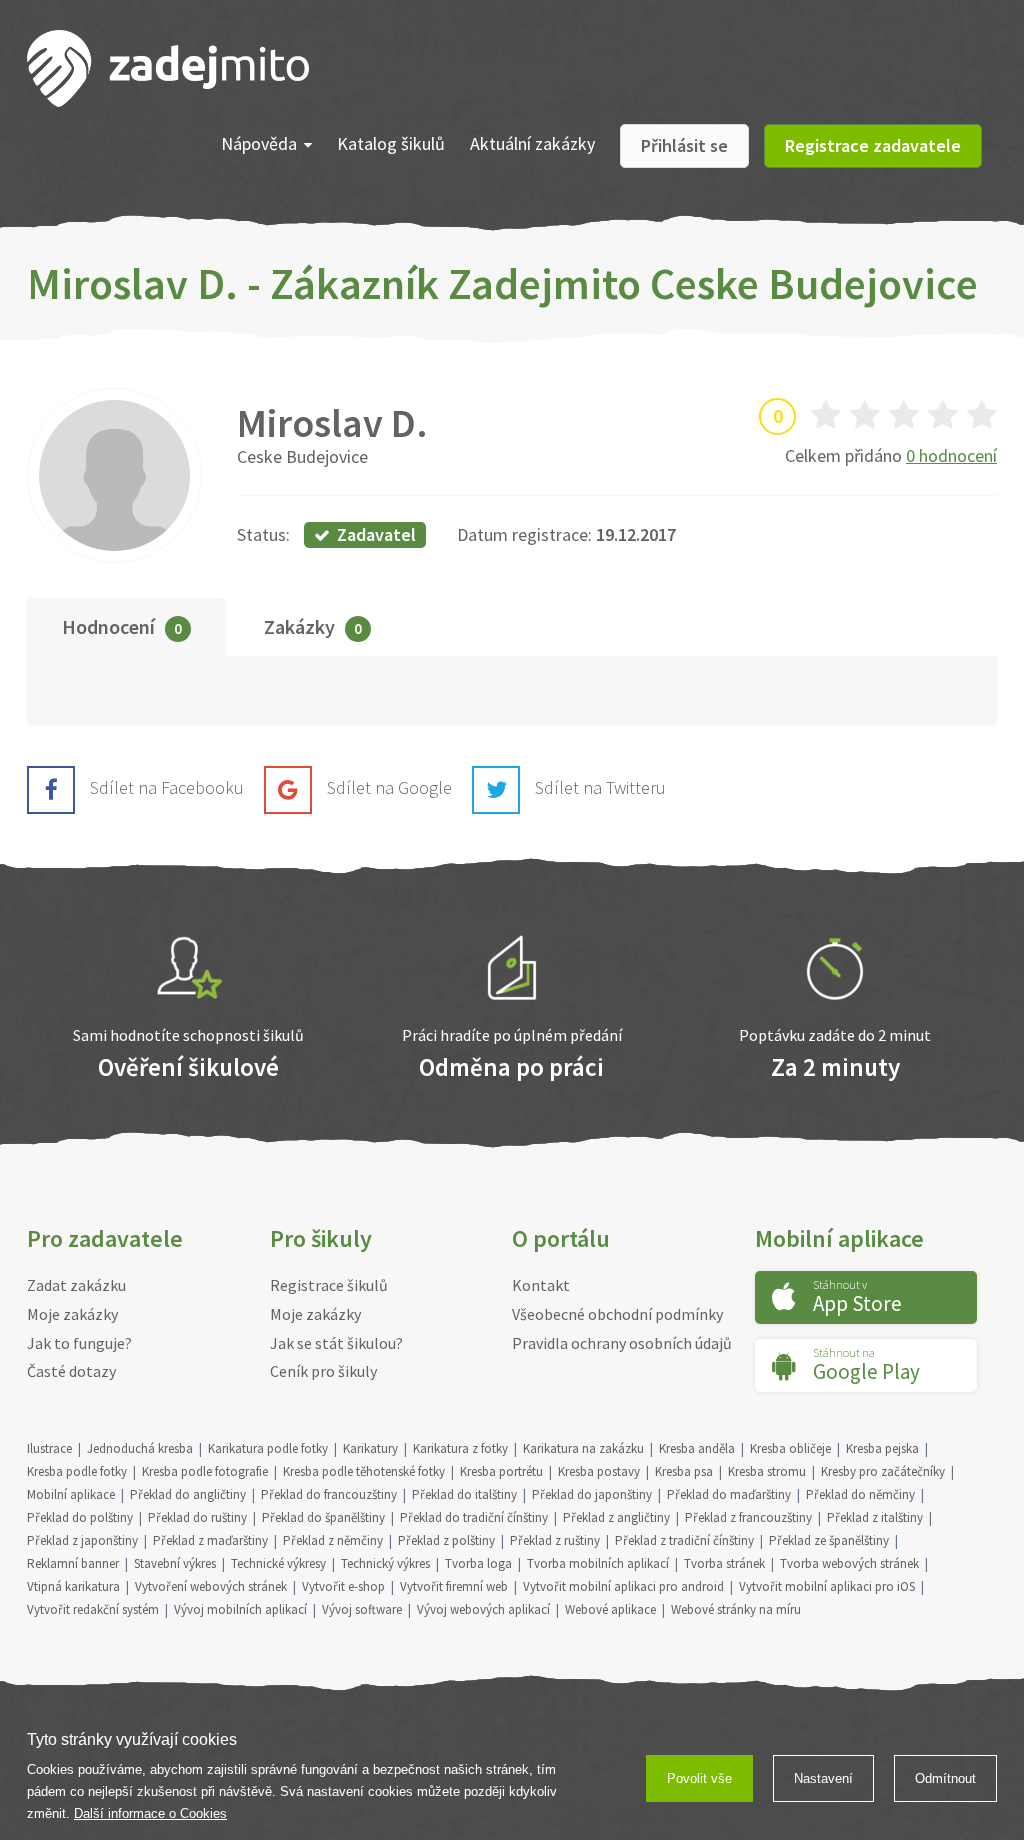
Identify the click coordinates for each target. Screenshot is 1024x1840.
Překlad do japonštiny (592, 1494)
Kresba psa (684, 1471)
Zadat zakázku (76, 1285)
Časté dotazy (71, 1371)
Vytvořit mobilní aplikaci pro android (623, 1586)
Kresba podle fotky (77, 1471)
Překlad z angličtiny (616, 1517)
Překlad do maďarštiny (729, 1494)
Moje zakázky (72, 1314)
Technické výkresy (278, 1563)
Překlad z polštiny (446, 1540)
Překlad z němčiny (333, 1540)
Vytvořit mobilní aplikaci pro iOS (827, 1586)
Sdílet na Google (389, 787)
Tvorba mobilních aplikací (598, 1563)
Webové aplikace (610, 1609)
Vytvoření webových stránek (211, 1586)
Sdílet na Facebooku (167, 787)
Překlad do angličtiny (188, 1494)
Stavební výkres (175, 1563)
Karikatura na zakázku (583, 1448)
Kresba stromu (767, 1471)
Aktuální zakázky (532, 143)
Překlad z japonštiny (82, 1540)
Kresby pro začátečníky (883, 1471)
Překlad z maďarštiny (210, 1540)
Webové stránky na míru (736, 1609)
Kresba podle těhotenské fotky (364, 1471)
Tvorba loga (478, 1563)
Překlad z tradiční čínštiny (684, 1540)
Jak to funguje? (79, 1343)
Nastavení (823, 1778)
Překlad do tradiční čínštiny (474, 1517)
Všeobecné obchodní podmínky (617, 1314)
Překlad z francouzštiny (748, 1517)
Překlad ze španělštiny (829, 1540)
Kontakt (541, 1285)
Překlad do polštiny (80, 1517)
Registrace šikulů (329, 1285)
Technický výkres (385, 1563)
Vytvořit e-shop (343, 1586)
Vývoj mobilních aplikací (240, 1609)
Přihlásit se (684, 145)
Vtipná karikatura (73, 1586)
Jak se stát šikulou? (336, 1343)
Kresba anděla (697, 1448)
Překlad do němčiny (860, 1494)
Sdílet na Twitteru (600, 787)
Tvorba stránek (724, 1563)
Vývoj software (362, 1609)
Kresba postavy (599, 1471)
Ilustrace (49, 1448)
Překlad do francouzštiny (329, 1494)
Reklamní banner (73, 1563)
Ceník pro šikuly (323, 1371)
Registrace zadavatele (873, 145)
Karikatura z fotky (460, 1448)
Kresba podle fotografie (205, 1471)
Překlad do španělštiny (323, 1517)
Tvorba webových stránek (849, 1563)
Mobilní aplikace (71, 1494)
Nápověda (259, 143)
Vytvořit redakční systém (93, 1609)
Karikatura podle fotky (268, 1448)
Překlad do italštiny (464, 1494)
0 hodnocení (951, 455)
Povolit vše (699, 1778)
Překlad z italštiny (875, 1517)
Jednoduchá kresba (140, 1448)
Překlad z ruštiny (555, 1540)
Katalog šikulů (391, 143)
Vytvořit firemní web (454, 1586)
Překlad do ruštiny (197, 1517)
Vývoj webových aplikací (483, 1609)
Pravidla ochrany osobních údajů (622, 1343)
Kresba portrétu (501, 1471)
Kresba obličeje (790, 1448)
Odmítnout (945, 1778)
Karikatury (370, 1448)
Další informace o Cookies (150, 1813)
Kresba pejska (882, 1448)
